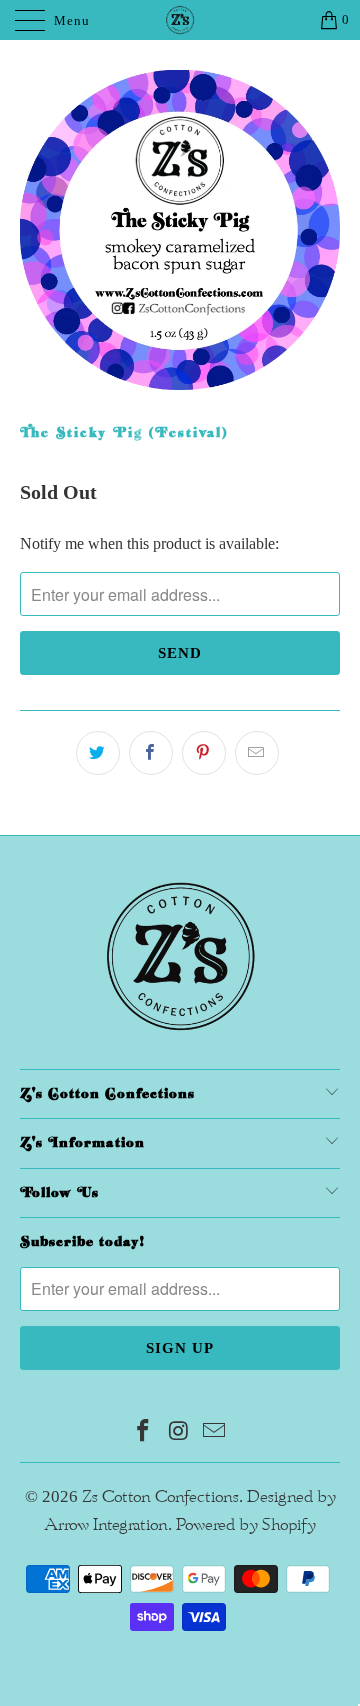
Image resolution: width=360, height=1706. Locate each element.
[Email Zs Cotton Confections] (215, 1433)
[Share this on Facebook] (151, 753)
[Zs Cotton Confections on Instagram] (179, 1433)
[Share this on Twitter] (98, 753)
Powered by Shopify (246, 1525)
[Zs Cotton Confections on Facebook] (143, 1433)
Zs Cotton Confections (160, 1497)
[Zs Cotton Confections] (180, 20)
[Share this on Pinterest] (204, 753)
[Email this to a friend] (257, 753)
